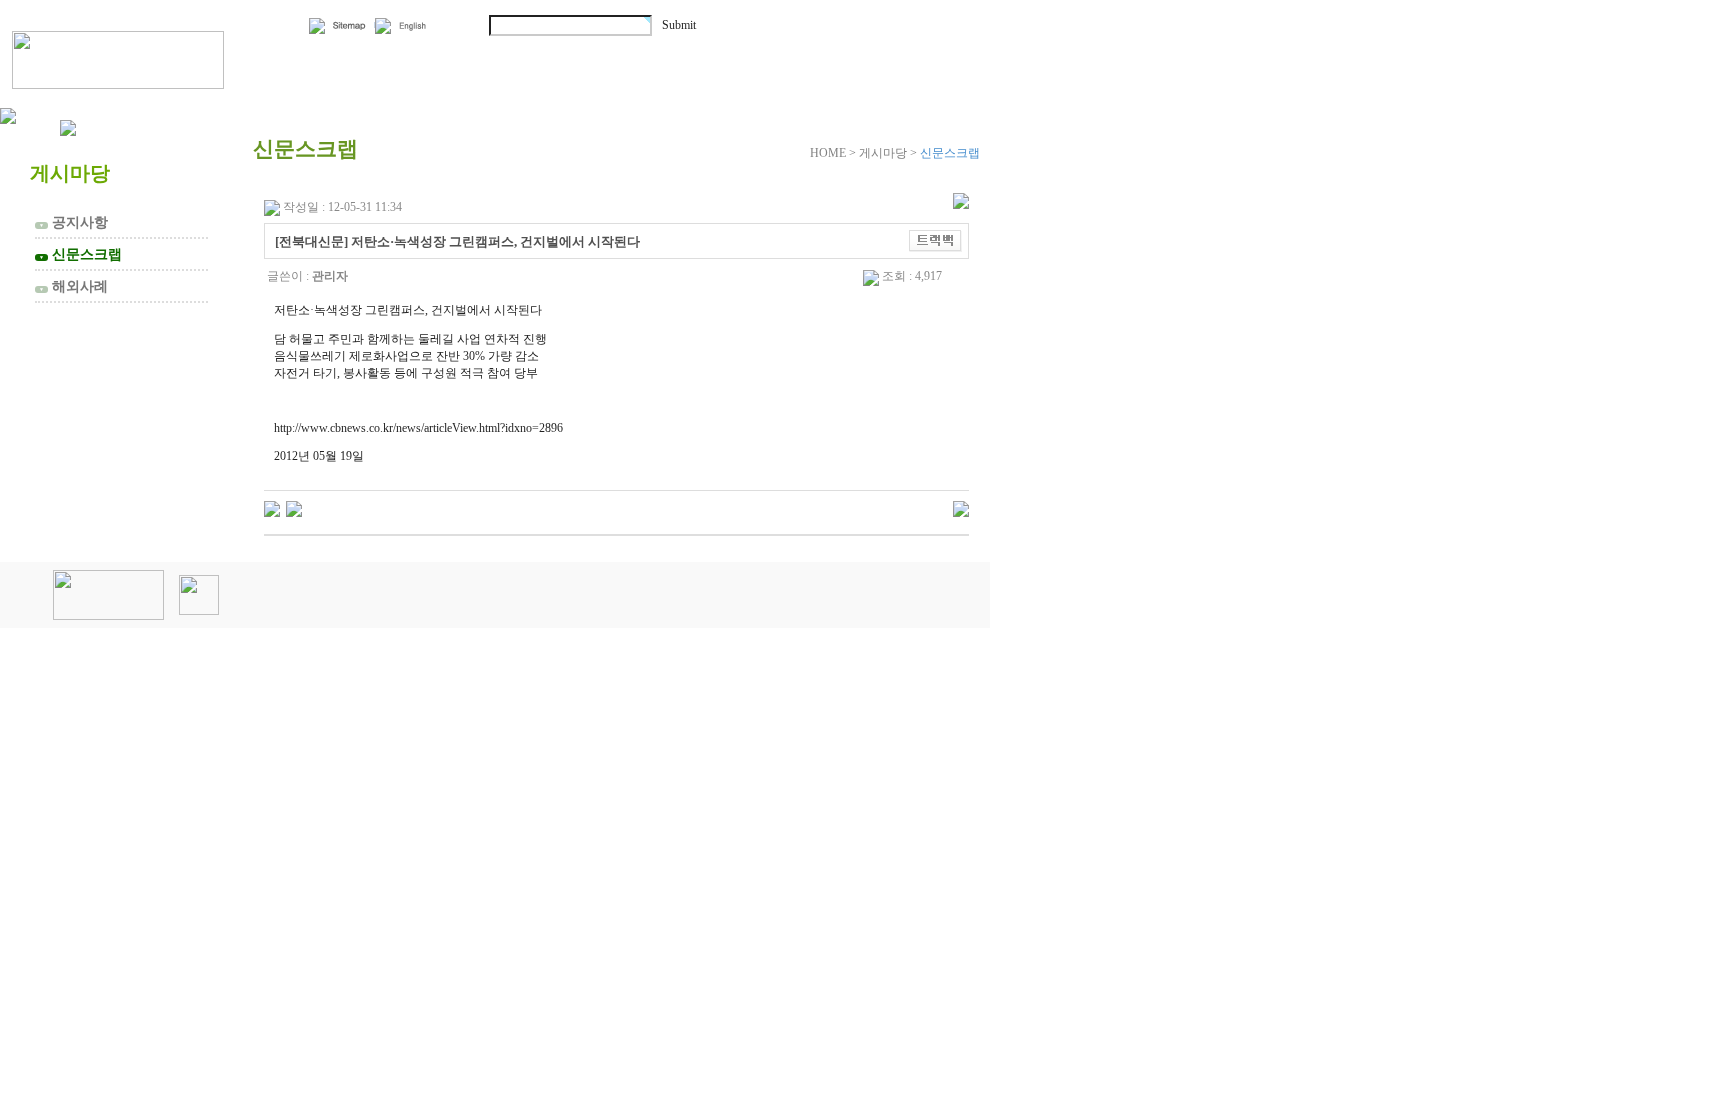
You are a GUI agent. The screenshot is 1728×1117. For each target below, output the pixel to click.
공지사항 (73, 222)
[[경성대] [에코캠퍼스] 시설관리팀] (272, 508)
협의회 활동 (551, 57)
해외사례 (73, 286)
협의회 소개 (363, 57)
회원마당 (718, 57)
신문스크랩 (80, 254)
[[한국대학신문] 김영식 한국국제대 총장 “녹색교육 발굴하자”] (294, 508)
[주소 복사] (935, 240)
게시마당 (878, 57)
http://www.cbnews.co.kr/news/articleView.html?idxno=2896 (418, 428)
